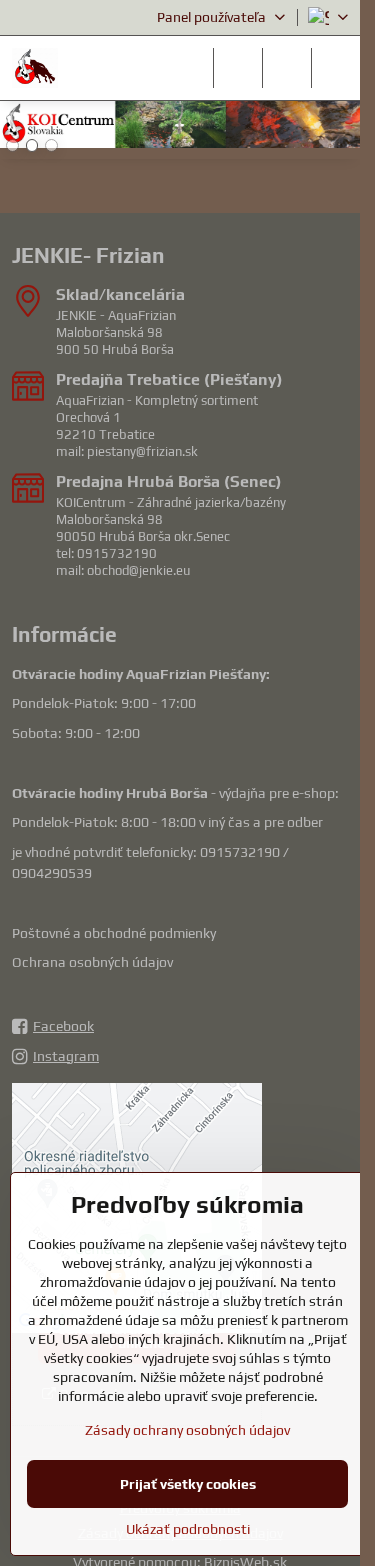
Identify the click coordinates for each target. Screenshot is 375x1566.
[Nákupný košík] (287, 68)
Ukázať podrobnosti (188, 1529)
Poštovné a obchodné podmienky (114, 933)
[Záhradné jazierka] (180, 127)
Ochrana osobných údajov (92, 962)
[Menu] (336, 68)
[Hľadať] (238, 68)
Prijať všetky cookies (188, 1484)
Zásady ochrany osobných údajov (187, 1430)
